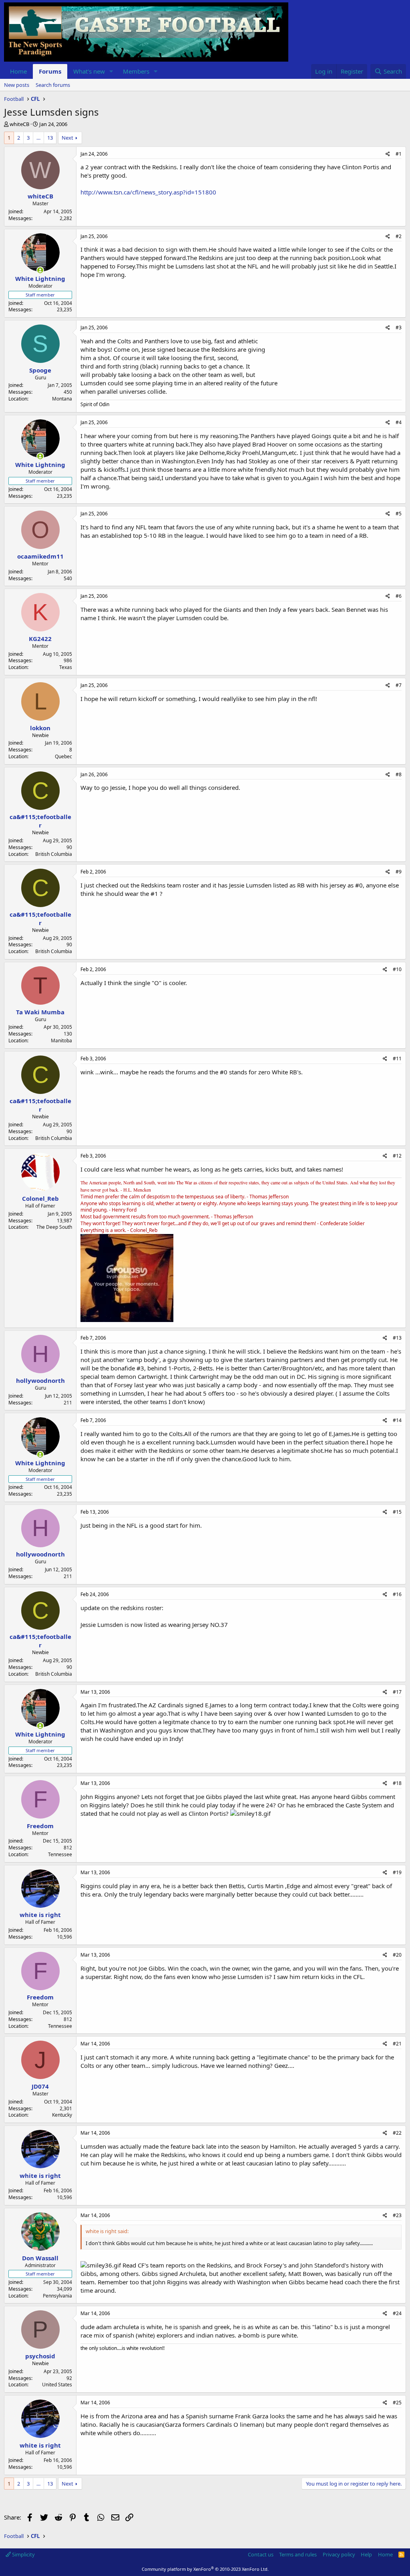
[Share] (388, 154)
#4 (399, 422)
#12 (397, 1156)
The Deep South (54, 1227)
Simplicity (23, 2554)
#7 (399, 685)
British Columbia (54, 854)
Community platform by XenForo (205, 2569)
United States (57, 2385)
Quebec (63, 756)
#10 (397, 969)
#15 (397, 1512)
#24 (397, 2313)
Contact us (261, 2554)
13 (50, 138)
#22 (397, 2133)
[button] (111, 71)
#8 (399, 774)
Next (67, 138)
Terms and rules (298, 2554)
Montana (62, 399)
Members (136, 71)
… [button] (38, 138)
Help (366, 2554)
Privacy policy (339, 2554)
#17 (397, 1692)
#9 (399, 872)
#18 (397, 1783)
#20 (397, 1955)
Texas (66, 667)
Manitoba (61, 1041)
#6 (399, 596)
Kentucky (62, 2115)
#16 (397, 1594)
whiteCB (19, 124)
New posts (17, 85)
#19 (397, 1872)
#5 (399, 514)
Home (18, 71)
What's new (89, 71)
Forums (50, 71)
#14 (397, 1420)
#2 (399, 236)
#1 (399, 154)
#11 (397, 1059)
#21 (397, 2044)
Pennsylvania (57, 2296)
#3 (399, 328)
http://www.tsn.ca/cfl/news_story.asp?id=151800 (148, 192)
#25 (397, 2403)
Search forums (53, 85)
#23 (397, 2215)
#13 (397, 1338)
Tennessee (60, 1854)
